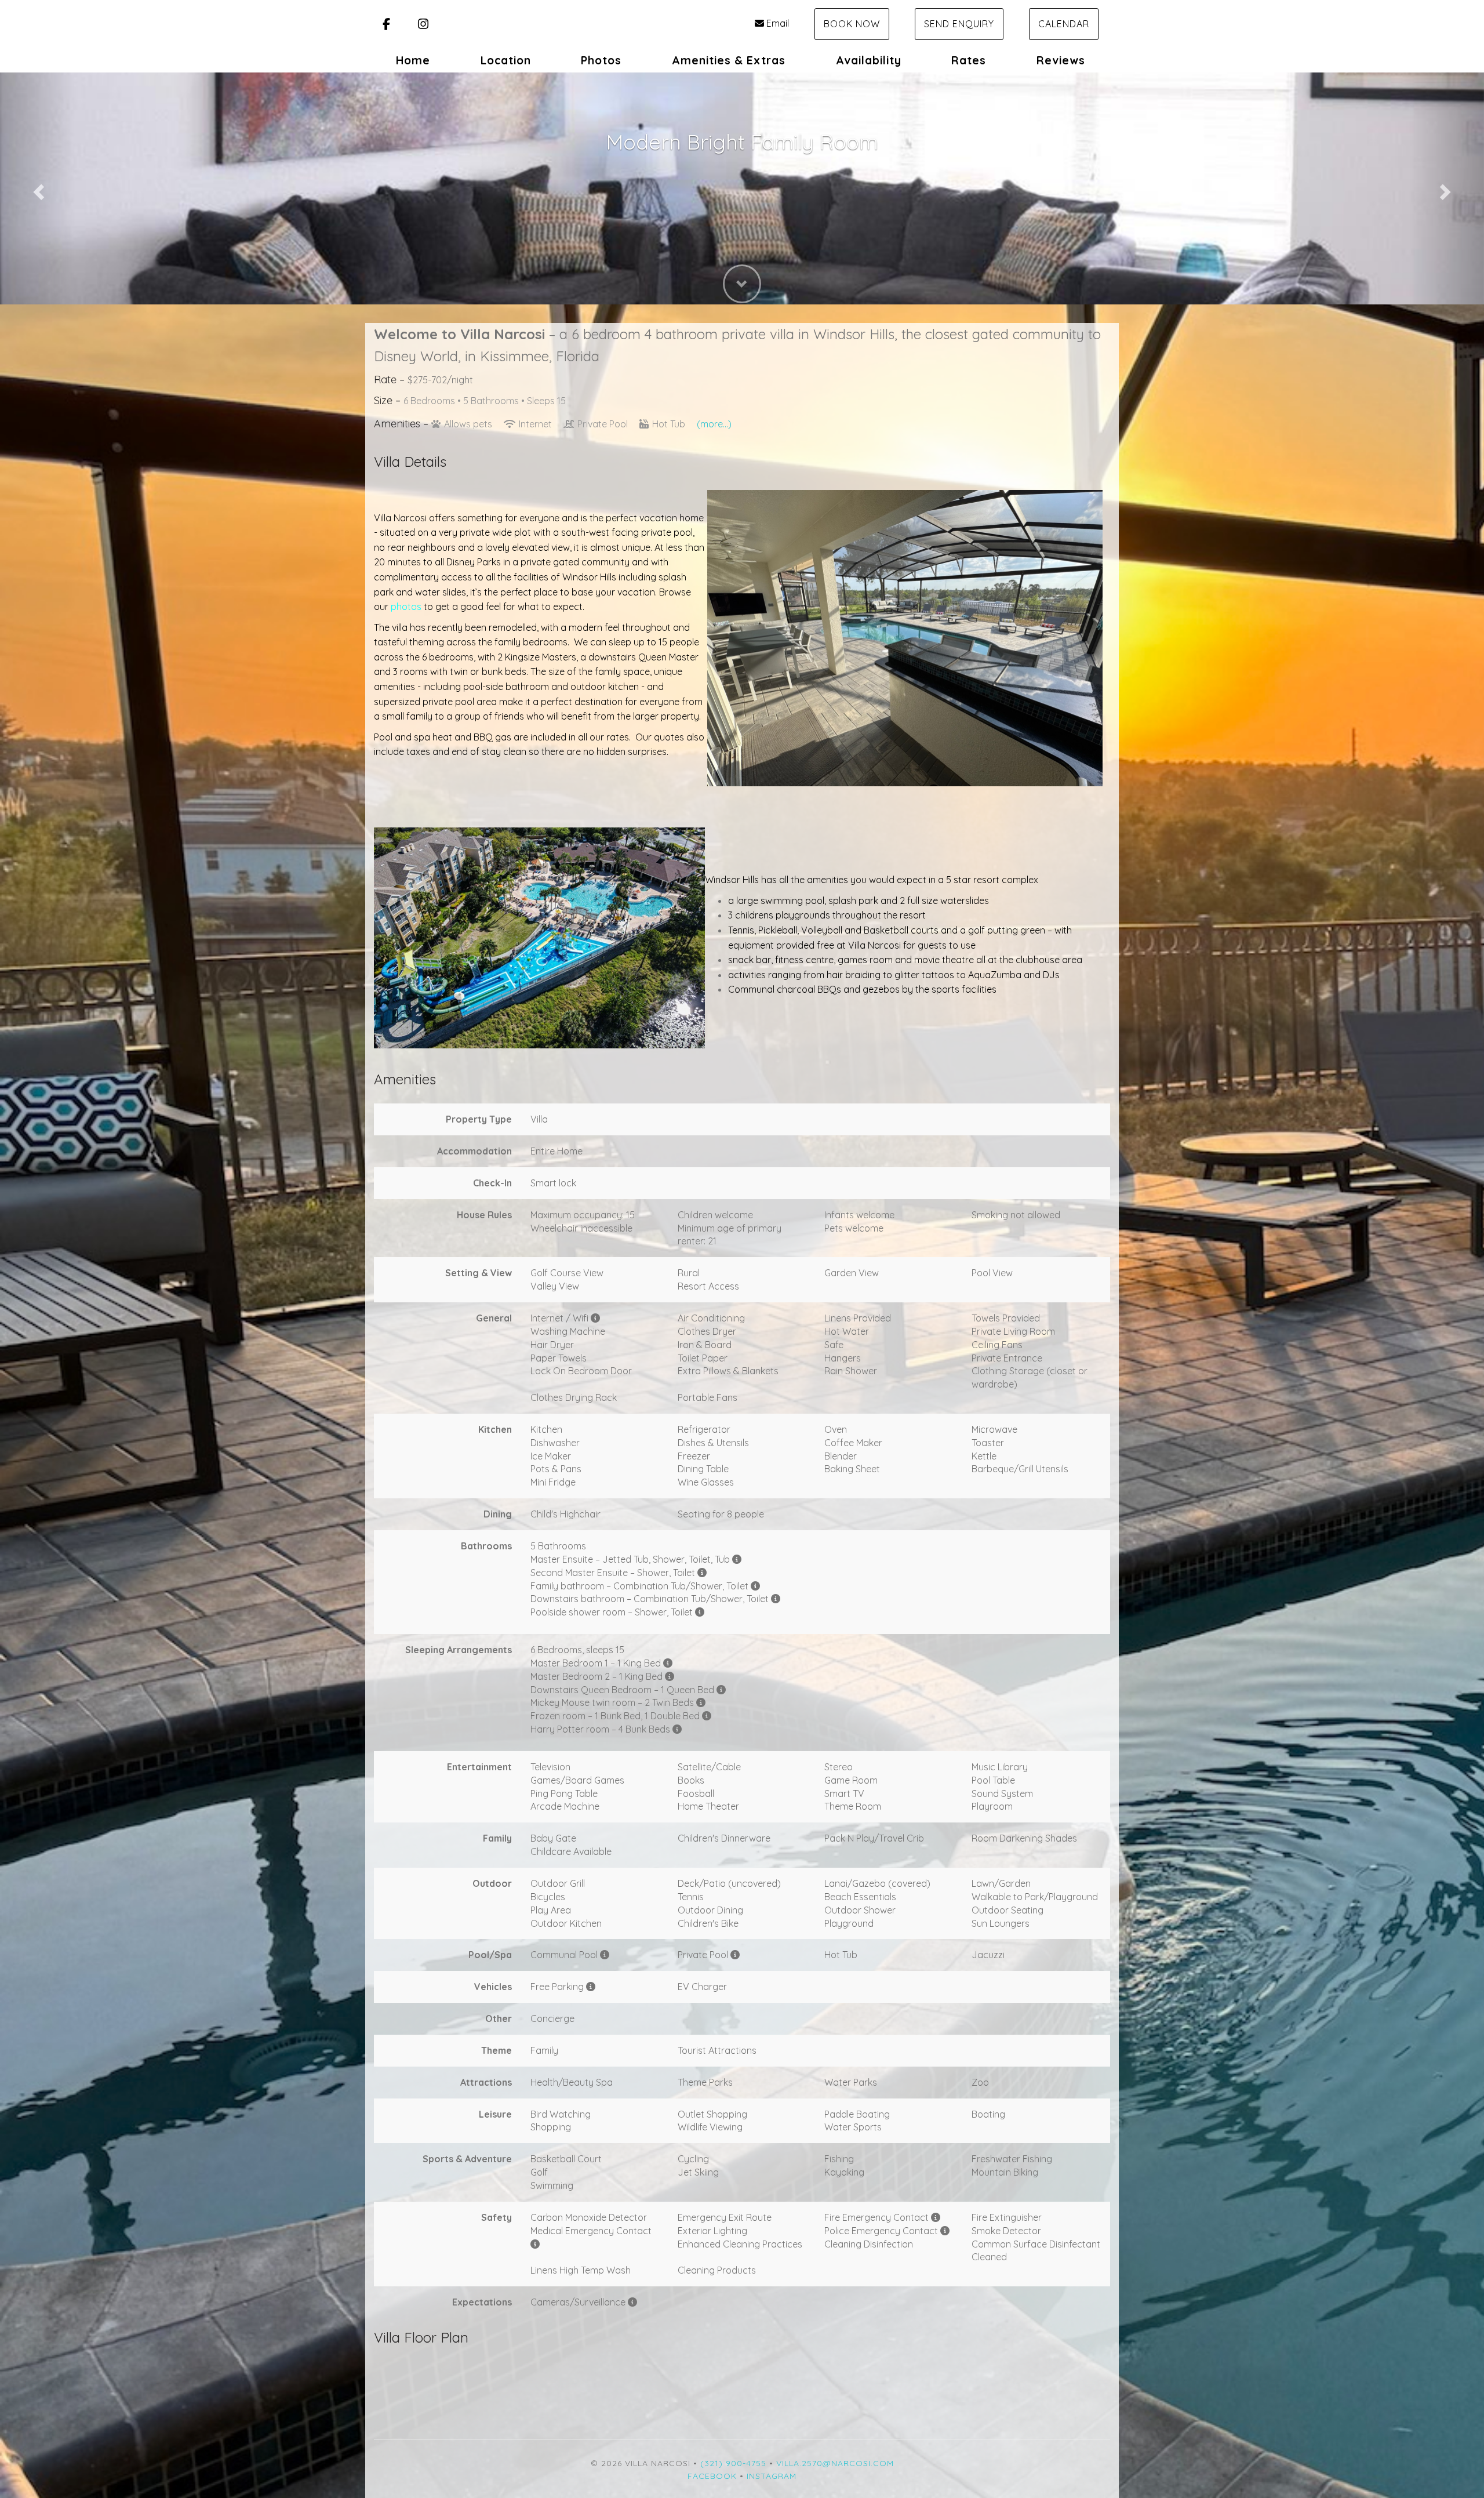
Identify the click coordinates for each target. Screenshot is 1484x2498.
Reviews (1061, 60)
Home (413, 60)
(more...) (714, 424)
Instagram (772, 2476)
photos (406, 607)
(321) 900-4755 (733, 2463)
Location (506, 60)
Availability (869, 60)
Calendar (1064, 24)
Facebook (712, 2476)
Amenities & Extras (729, 60)
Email (778, 23)
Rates (969, 60)
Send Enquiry (959, 24)
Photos (601, 60)
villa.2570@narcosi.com (835, 2463)
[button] (37, 188)
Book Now (852, 24)
